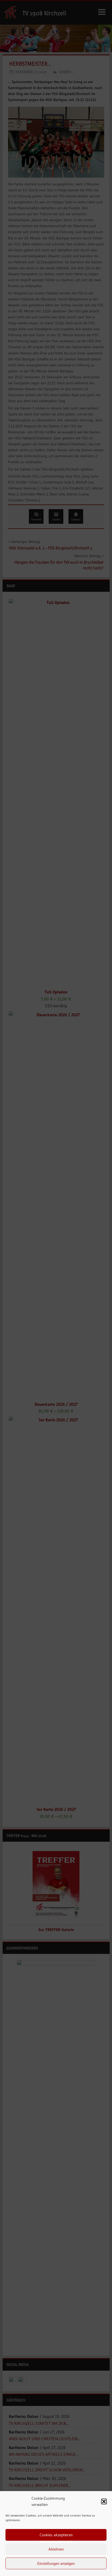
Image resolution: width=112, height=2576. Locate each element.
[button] (104, 2501)
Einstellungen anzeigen (56, 2563)
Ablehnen (56, 2549)
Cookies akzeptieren (56, 2535)
